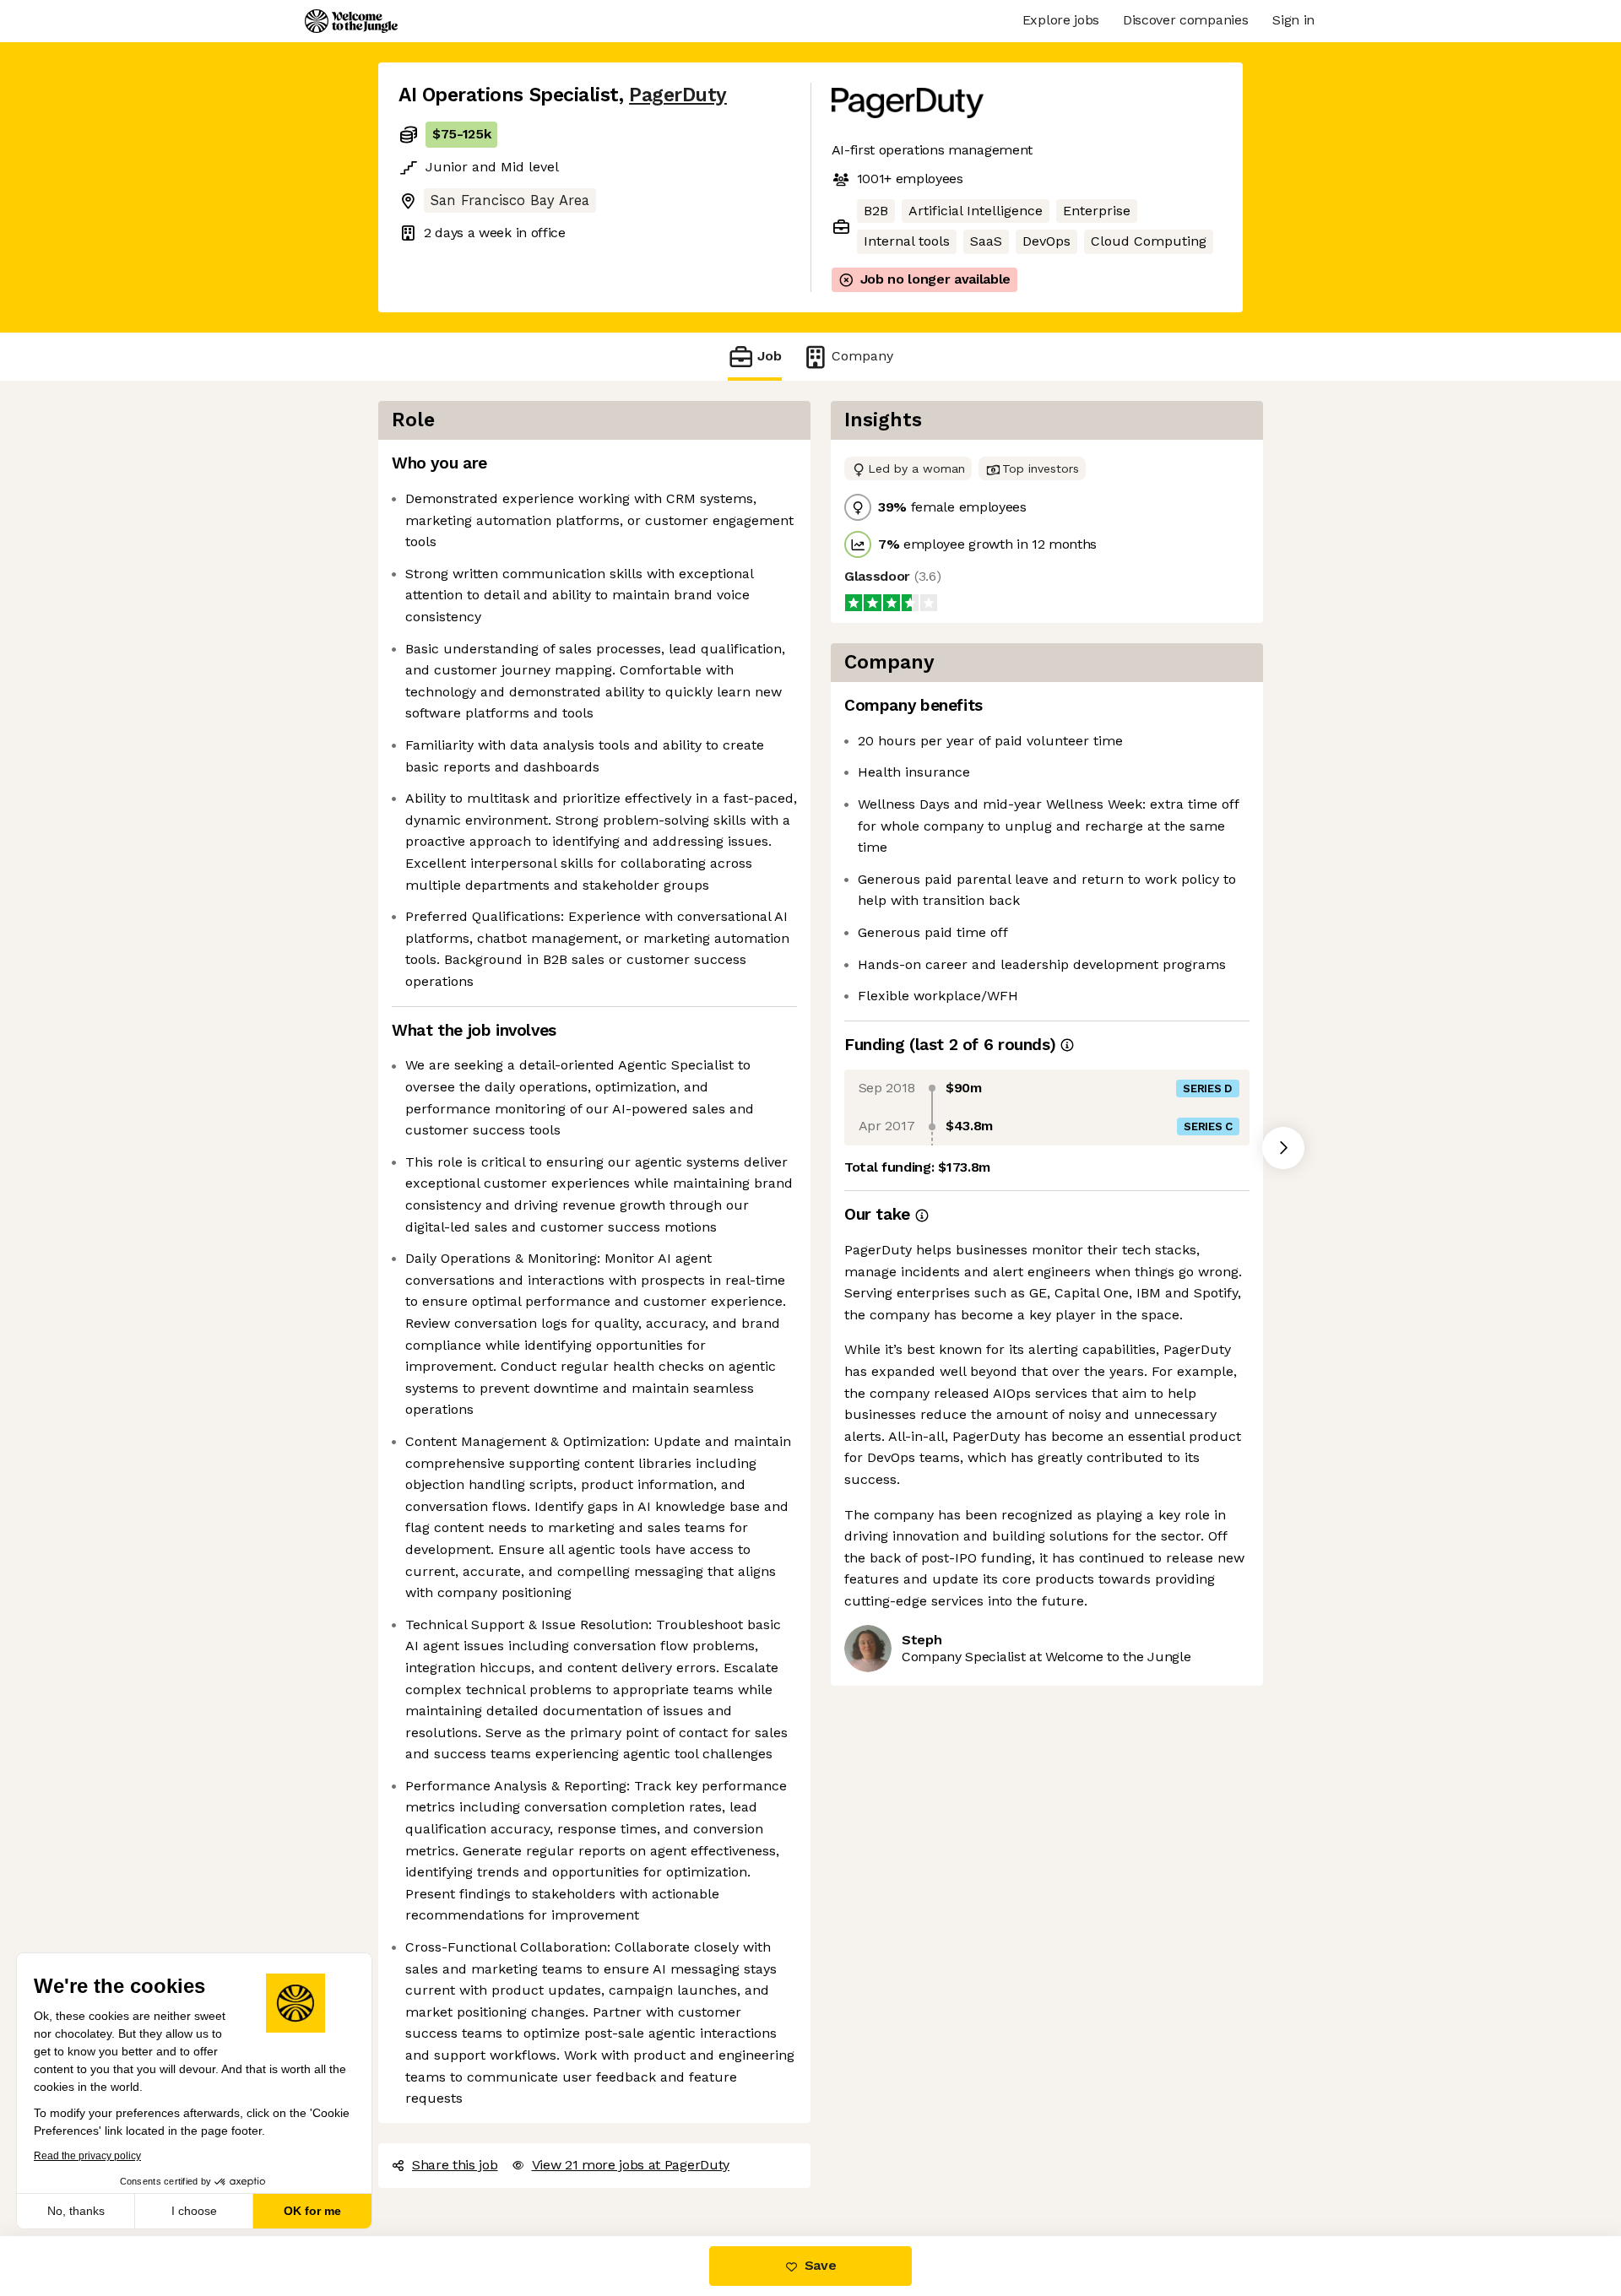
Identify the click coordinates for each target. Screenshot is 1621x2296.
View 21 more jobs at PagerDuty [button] (631, 2165)
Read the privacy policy (87, 2156)
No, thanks (76, 2211)
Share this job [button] (455, 2165)
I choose (194, 2211)
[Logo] (351, 21)
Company (862, 356)
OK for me (312, 2211)
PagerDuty (678, 95)
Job (770, 356)
